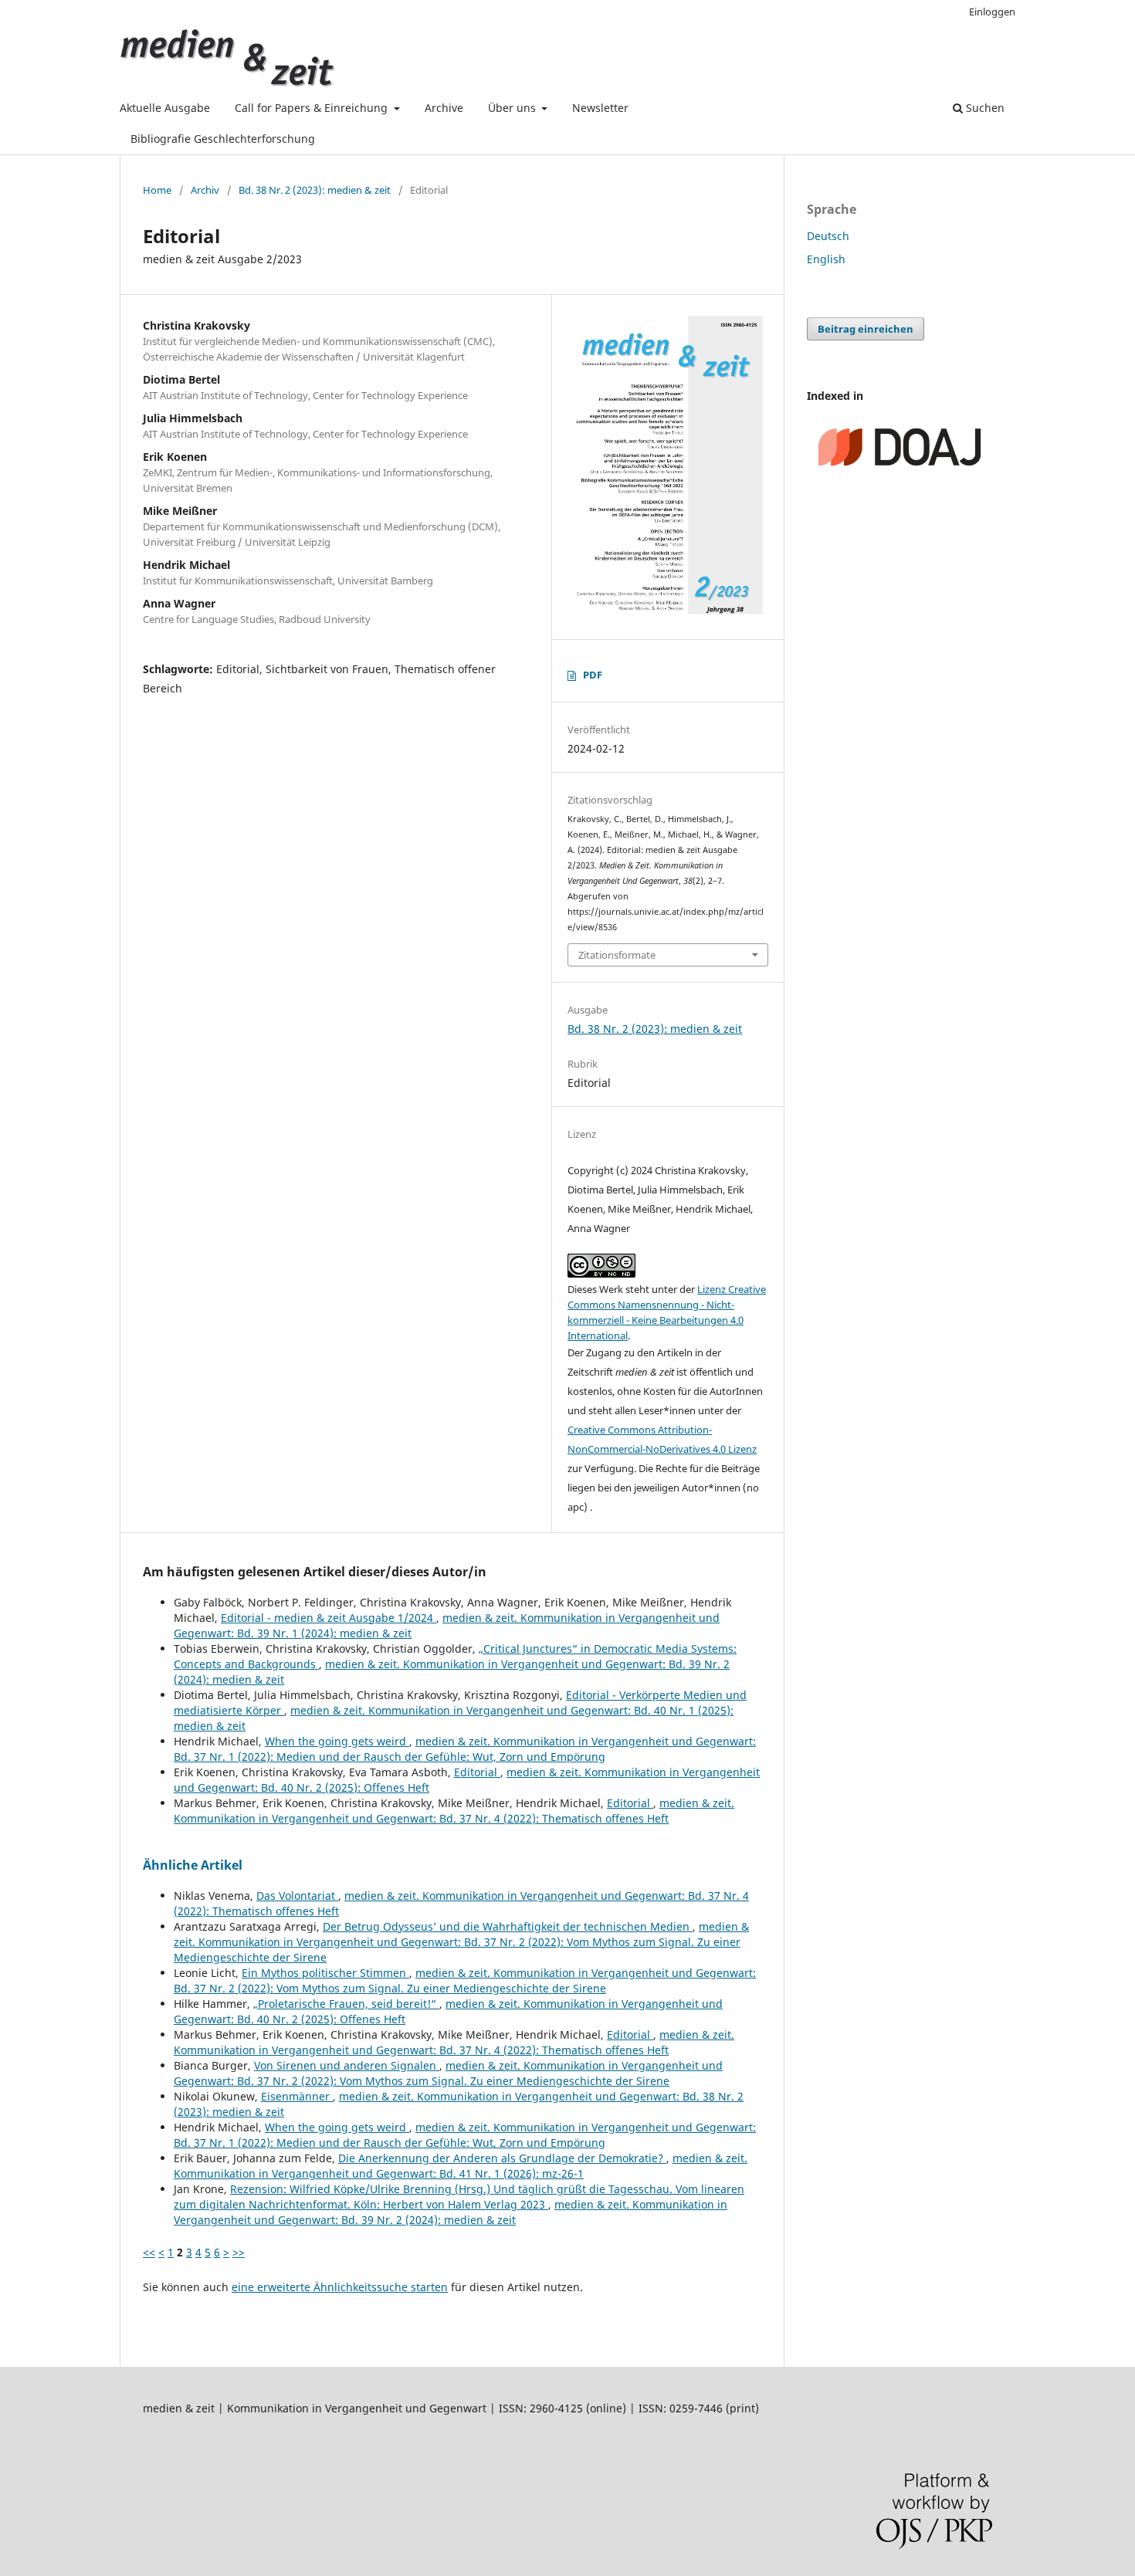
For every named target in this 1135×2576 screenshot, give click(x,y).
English (826, 259)
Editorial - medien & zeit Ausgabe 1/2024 (329, 1618)
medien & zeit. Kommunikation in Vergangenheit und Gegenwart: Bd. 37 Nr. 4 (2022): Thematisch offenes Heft (454, 1811)
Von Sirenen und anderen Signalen (347, 2065)
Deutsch (828, 236)
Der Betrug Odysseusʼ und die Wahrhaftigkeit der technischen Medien (508, 1926)
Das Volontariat (297, 1896)
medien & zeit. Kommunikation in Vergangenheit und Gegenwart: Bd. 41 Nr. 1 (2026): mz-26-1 (461, 2166)
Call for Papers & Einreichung (313, 108)
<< (149, 2252)
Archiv (205, 190)
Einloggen (992, 12)
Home (157, 190)
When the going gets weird (337, 1741)
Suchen (984, 108)
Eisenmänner (297, 2096)
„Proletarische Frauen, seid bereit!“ (346, 2004)
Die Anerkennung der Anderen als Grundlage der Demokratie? (502, 2158)
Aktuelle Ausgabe (165, 108)
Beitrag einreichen (866, 329)
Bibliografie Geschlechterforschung (223, 139)
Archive (444, 108)
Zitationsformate (617, 955)
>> (239, 2252)
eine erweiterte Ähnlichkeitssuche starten (340, 2287)
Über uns (513, 108)
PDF (593, 675)
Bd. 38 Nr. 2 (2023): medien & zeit (315, 190)
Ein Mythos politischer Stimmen (325, 1973)
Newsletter (600, 108)
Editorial (477, 1772)
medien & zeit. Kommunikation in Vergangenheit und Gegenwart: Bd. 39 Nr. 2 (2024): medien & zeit (451, 2212)
